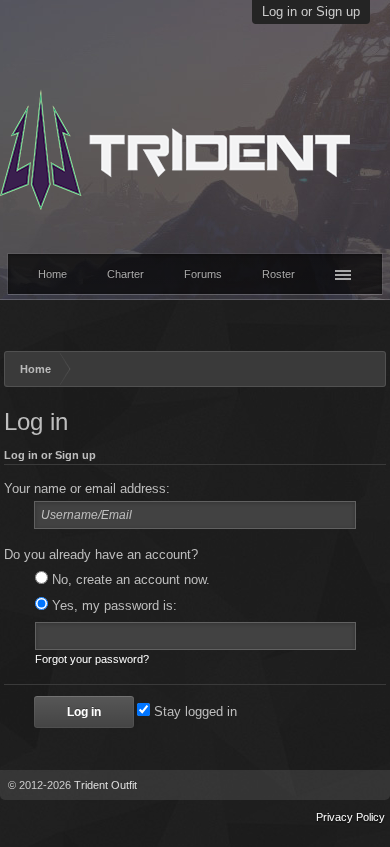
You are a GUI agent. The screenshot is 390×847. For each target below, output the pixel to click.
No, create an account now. (129, 580)
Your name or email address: (87, 489)
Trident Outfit (105, 785)
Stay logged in (193, 712)
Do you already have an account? (101, 555)
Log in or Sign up (311, 12)
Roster (278, 274)
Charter (125, 274)
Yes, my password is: (112, 606)
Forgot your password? (92, 659)
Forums (203, 274)
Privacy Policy (350, 817)
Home (52, 274)
